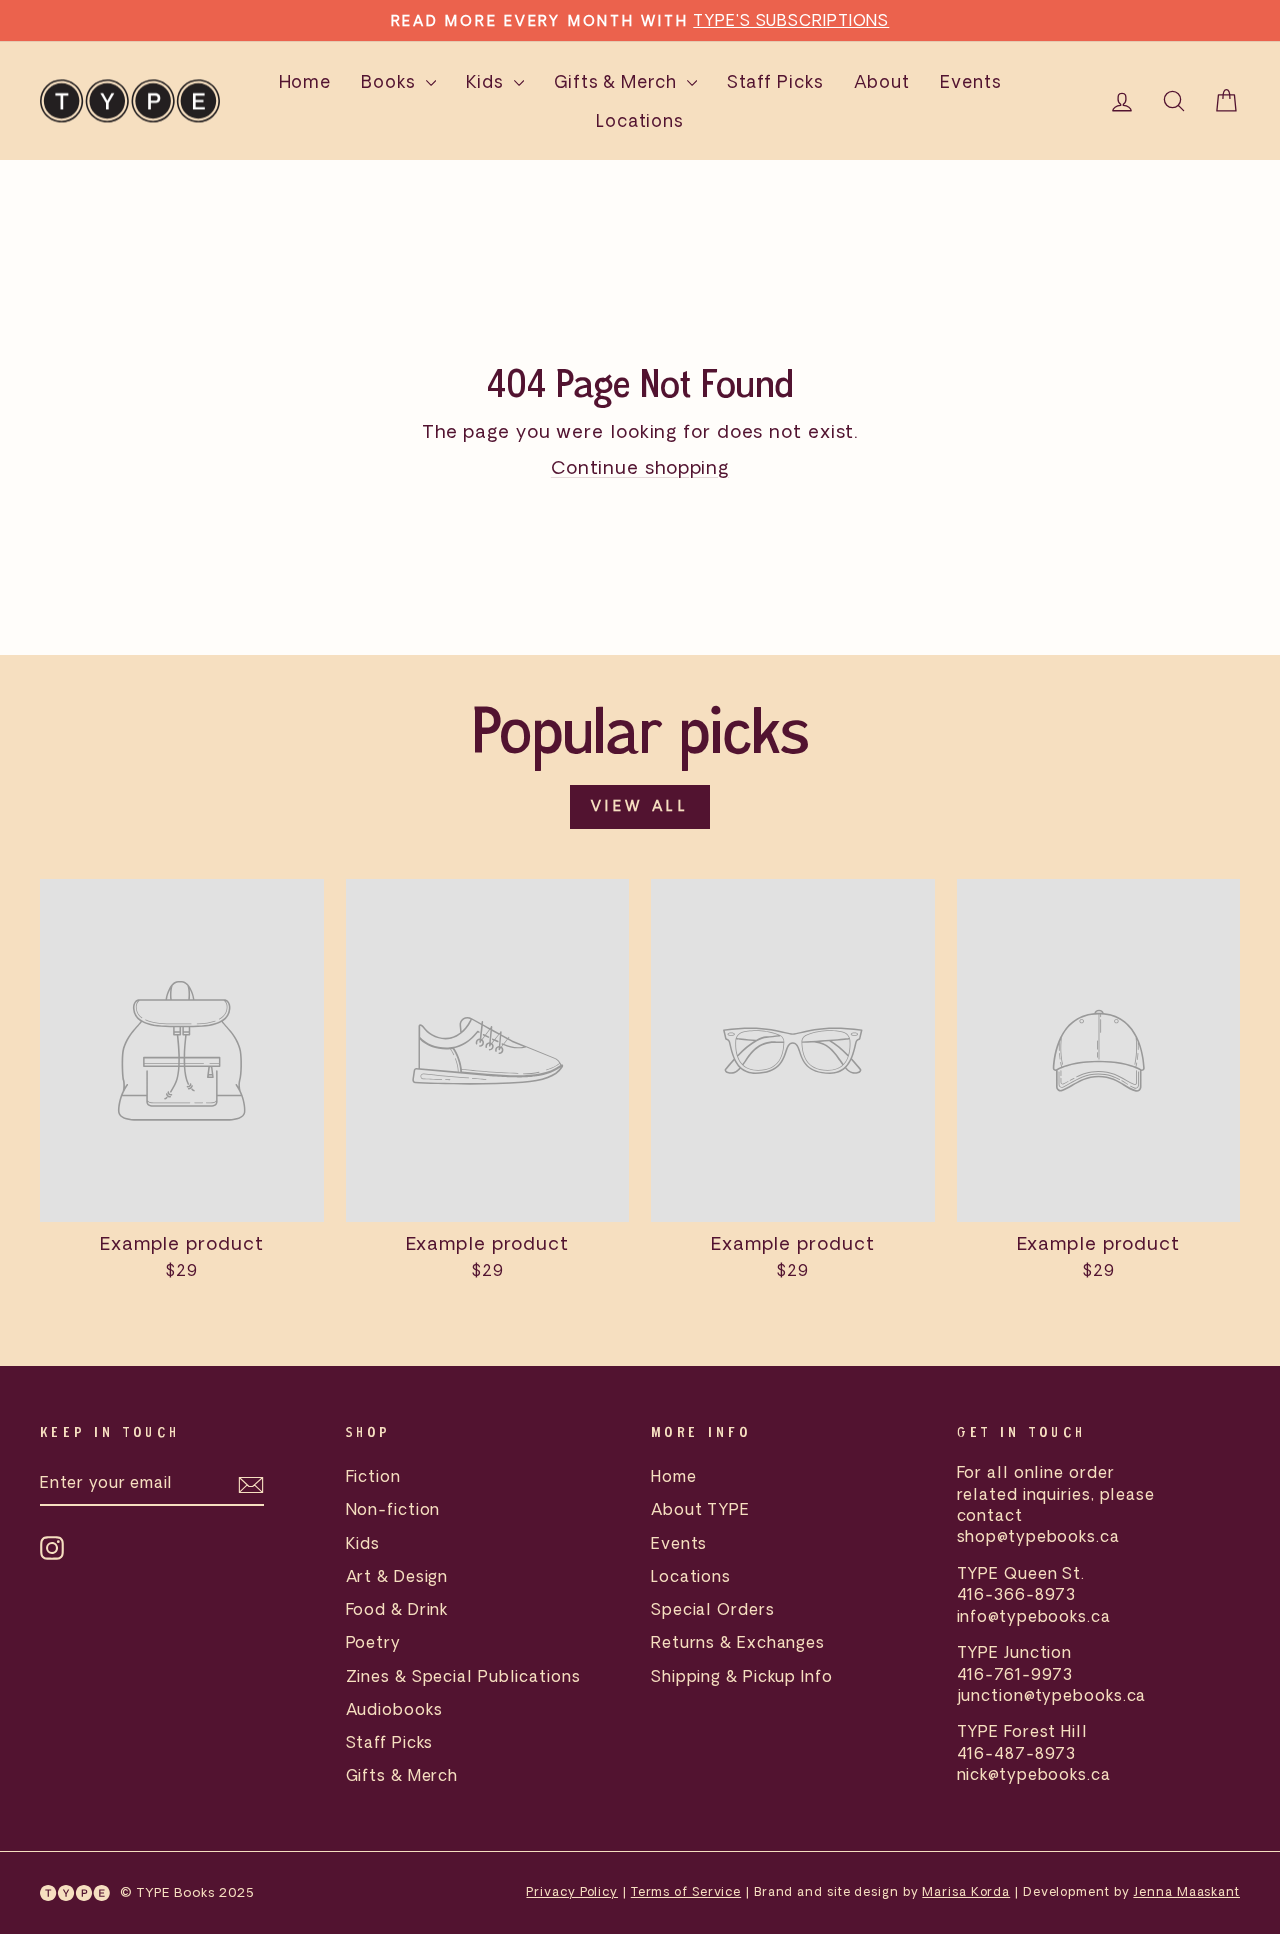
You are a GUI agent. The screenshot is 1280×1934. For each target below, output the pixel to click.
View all (640, 806)
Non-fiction (393, 1509)
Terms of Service (686, 1891)
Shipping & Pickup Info (742, 1676)
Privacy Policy (572, 1891)
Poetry (373, 1642)
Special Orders (713, 1609)
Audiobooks (394, 1709)
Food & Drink (397, 1609)
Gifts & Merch (618, 81)
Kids (488, 81)
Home (305, 81)
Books (390, 81)
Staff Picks (775, 81)
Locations (640, 120)
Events (970, 81)
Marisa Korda (966, 1891)
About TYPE (700, 1509)
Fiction (373, 1476)
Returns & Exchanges (738, 1642)
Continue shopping (640, 467)
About (882, 81)
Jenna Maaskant (1186, 1891)
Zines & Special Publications (463, 1676)
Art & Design (397, 1576)
